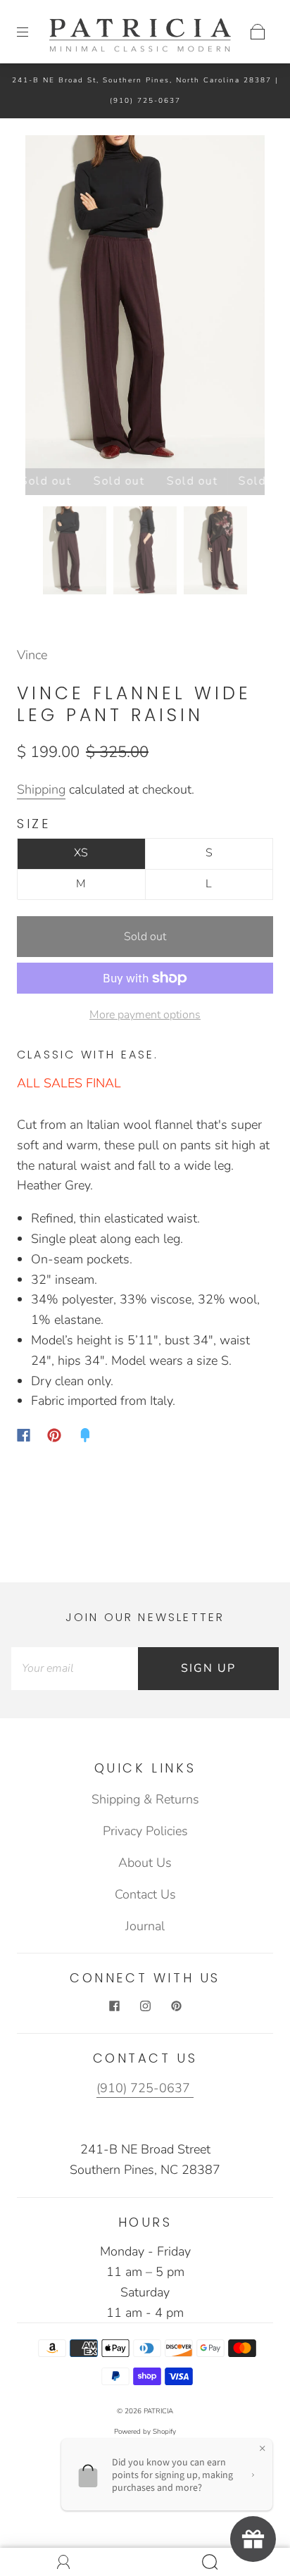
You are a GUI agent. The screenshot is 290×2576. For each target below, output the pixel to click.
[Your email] (75, 1669)
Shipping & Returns (145, 1799)
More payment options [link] (145, 1015)
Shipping (41, 789)
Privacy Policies (145, 1831)
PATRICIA (158, 2411)
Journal (145, 1926)
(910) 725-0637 (145, 101)
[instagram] (145, 2006)
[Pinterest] (54, 1435)
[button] (49, 305)
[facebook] (114, 2006)
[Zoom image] (145, 305)
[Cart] (258, 32)
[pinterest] (176, 2006)
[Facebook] (24, 1435)
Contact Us (145, 1894)
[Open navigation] (32, 32)
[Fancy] (85, 1435)
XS (81, 853)
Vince (32, 655)
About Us (145, 1863)
